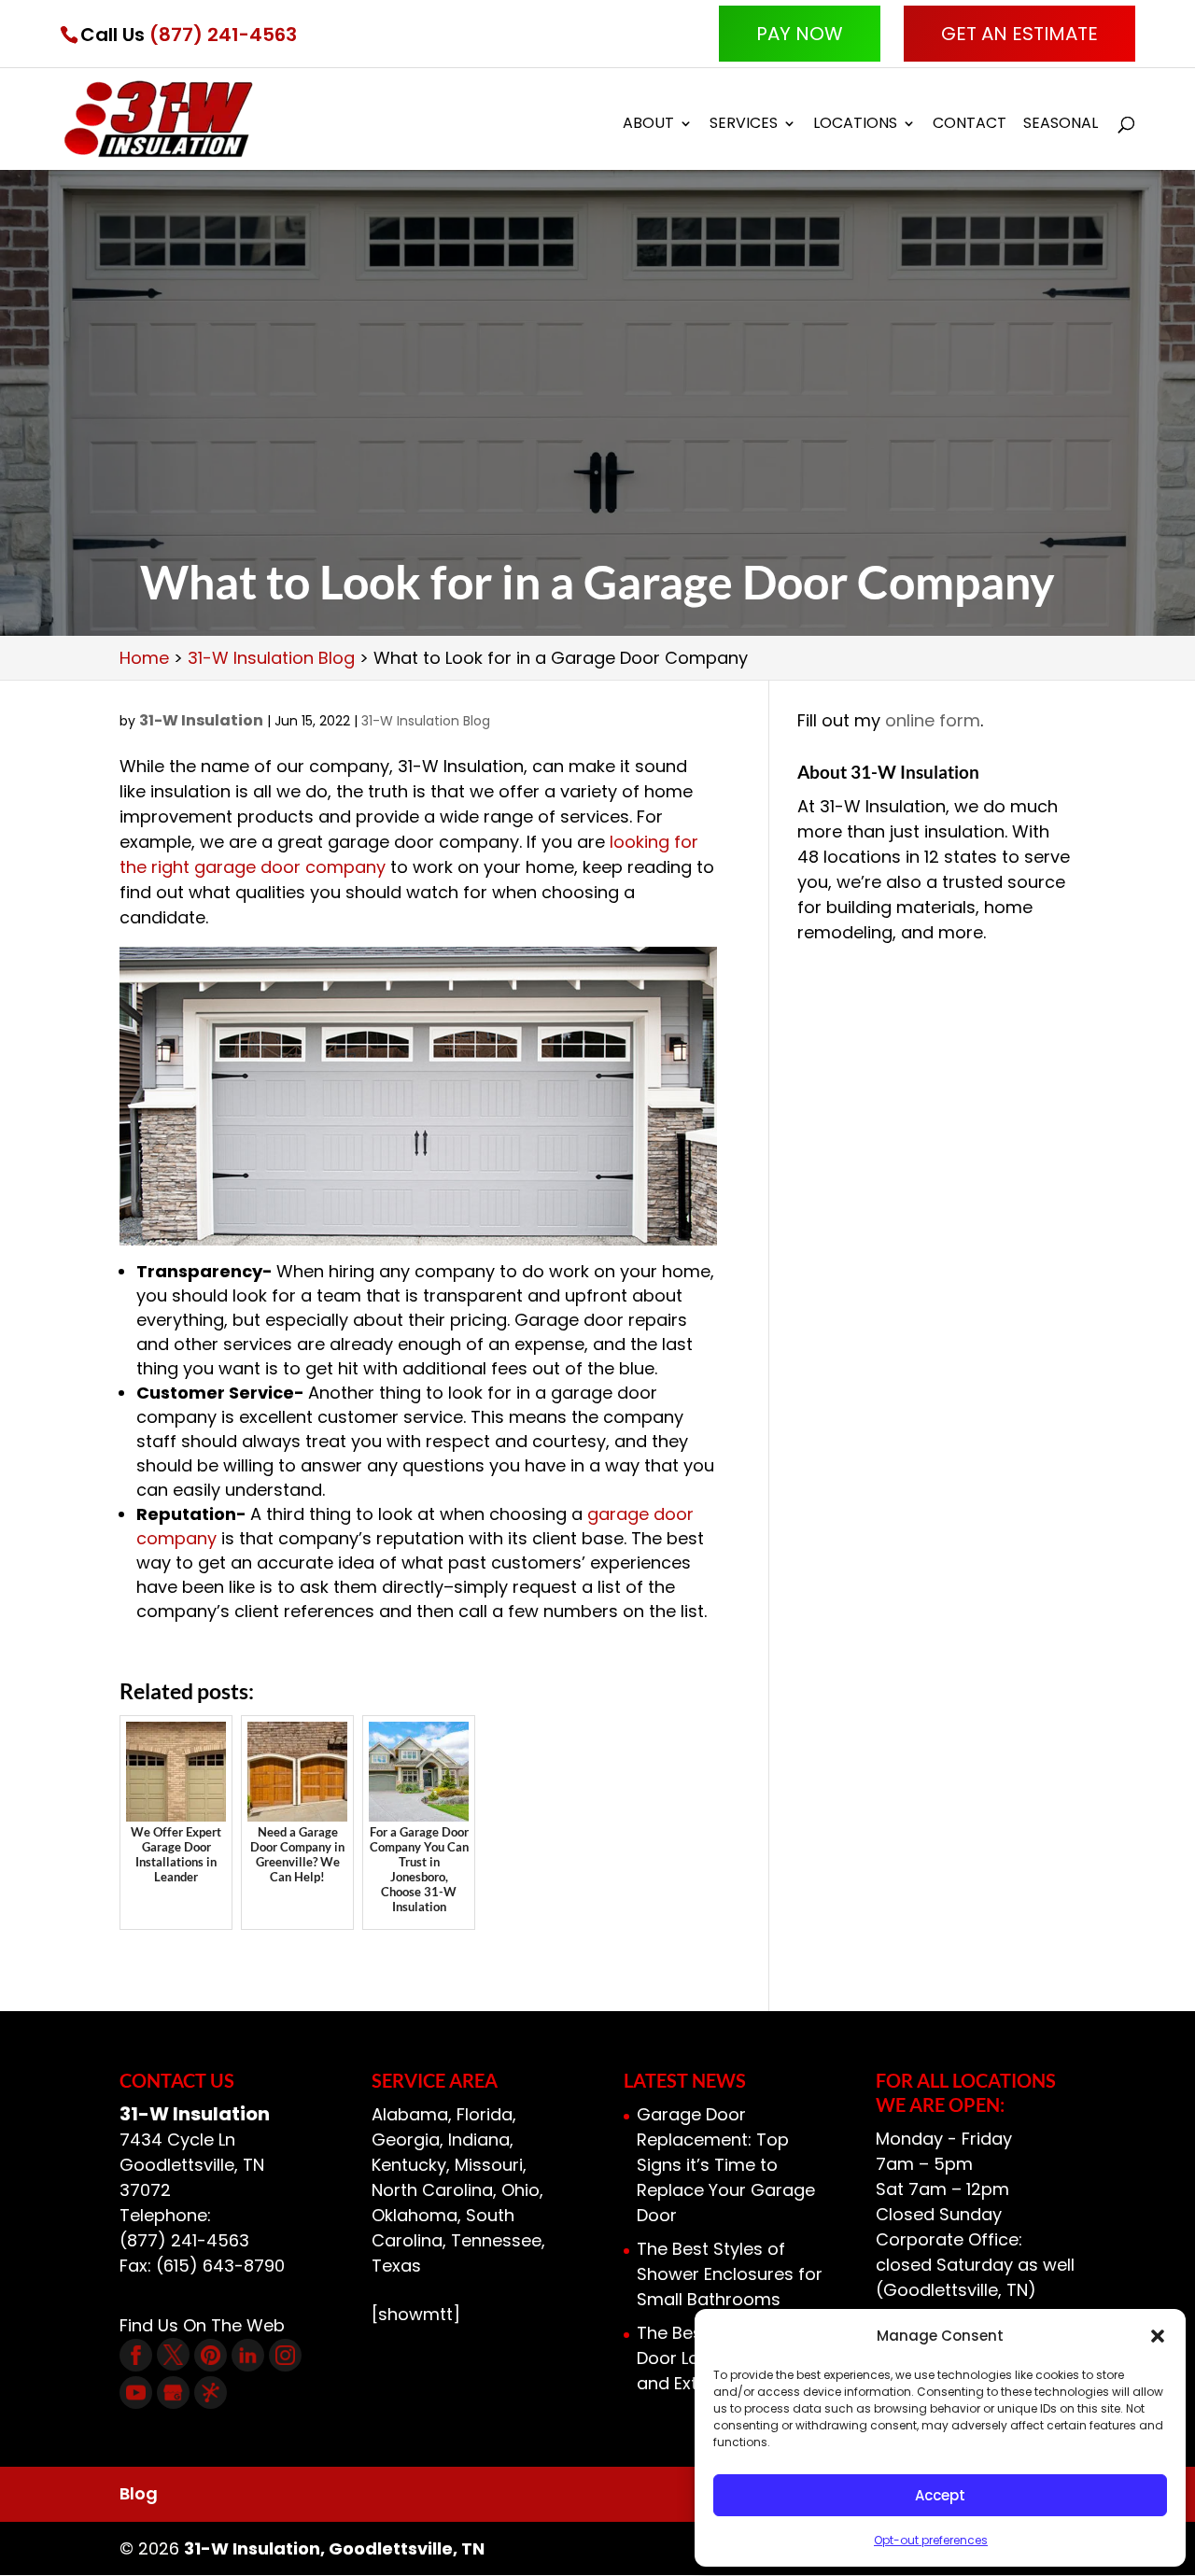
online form (933, 720)
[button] (1158, 2336)
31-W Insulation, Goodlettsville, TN (334, 2548)
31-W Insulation (201, 720)
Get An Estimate (1019, 34)
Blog (139, 2493)
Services (744, 125)
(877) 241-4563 (223, 35)
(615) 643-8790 (220, 2266)
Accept (940, 2495)
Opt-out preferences (931, 2540)
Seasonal (1061, 125)
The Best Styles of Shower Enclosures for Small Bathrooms (730, 2274)
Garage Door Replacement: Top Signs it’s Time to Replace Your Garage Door (726, 2165)
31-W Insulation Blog (426, 721)
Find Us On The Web (202, 2325)
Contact (970, 125)
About (648, 125)
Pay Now (800, 34)
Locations (855, 125)
